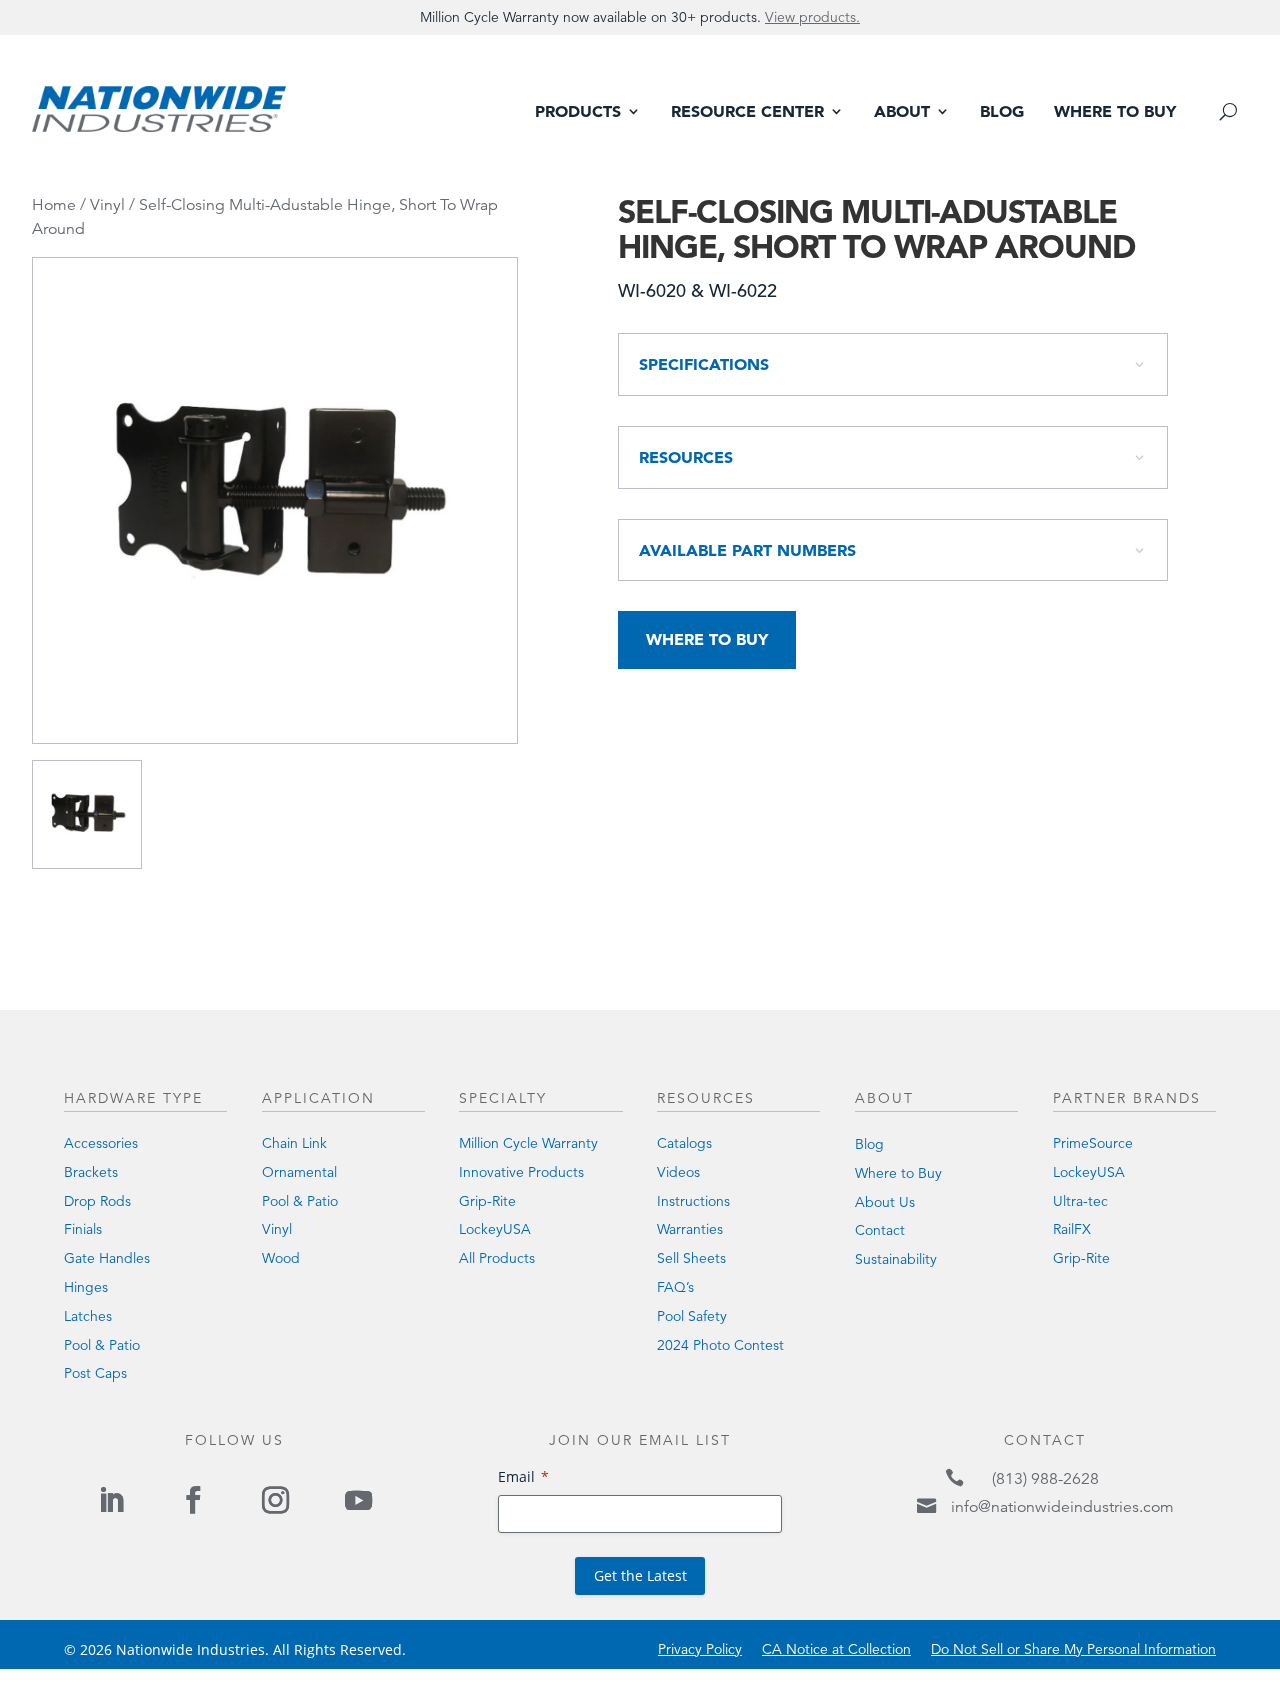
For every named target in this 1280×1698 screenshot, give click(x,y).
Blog (1002, 112)
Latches (88, 1316)
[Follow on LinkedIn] (111, 1500)
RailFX (1072, 1229)
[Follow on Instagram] (276, 1500)
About (902, 112)
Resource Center (747, 112)
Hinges (86, 1287)
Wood (281, 1258)
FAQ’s (675, 1287)
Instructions (693, 1201)
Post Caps (95, 1373)
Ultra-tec (1080, 1201)
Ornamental (299, 1172)
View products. (812, 17)
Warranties (690, 1229)
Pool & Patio (102, 1345)
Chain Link (294, 1143)
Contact (880, 1230)
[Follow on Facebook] (193, 1500)
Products (578, 112)
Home (54, 205)
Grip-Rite (487, 1201)
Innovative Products (521, 1172)
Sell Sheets (691, 1258)
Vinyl (107, 205)
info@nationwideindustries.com (1062, 1507)
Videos (678, 1172)
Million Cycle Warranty (528, 1143)
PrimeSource (1093, 1143)
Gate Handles (107, 1258)
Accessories (101, 1143)
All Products (497, 1258)
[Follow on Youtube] (358, 1500)
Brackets (91, 1172)
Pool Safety (692, 1316)
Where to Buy (1115, 112)
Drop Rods (97, 1201)
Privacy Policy (700, 1649)
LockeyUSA (495, 1229)
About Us (885, 1202)
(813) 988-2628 (1045, 1479)
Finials (83, 1229)
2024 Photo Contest (720, 1345)
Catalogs (684, 1143)
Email (516, 1476)
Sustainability (896, 1259)
